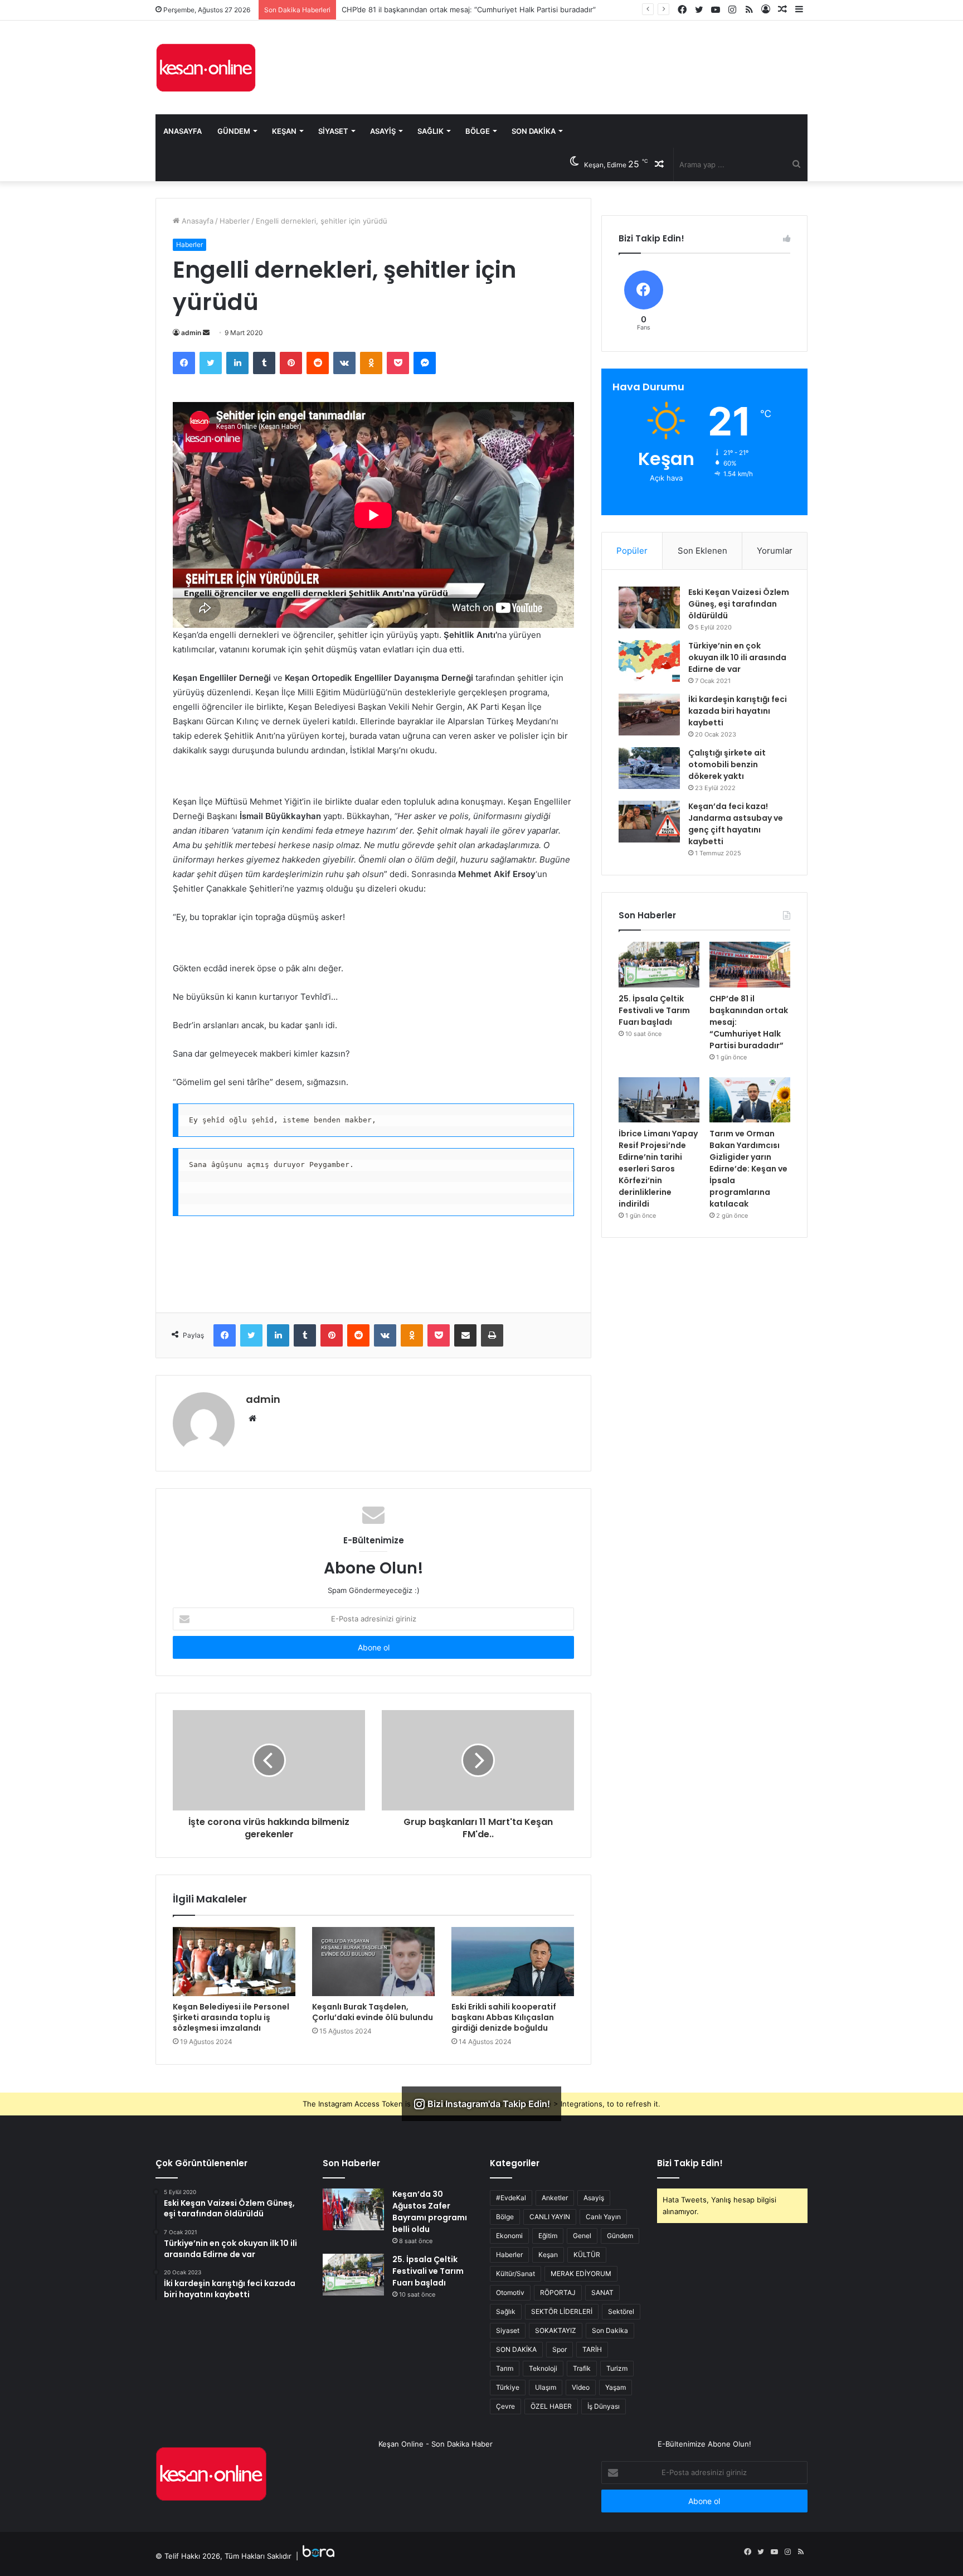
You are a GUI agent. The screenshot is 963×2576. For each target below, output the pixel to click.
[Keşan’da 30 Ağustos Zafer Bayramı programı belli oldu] (353, 2209)
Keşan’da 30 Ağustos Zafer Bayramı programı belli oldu (430, 2212)
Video (581, 2387)
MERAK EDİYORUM (581, 2274)
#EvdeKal (511, 2198)
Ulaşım (546, 2387)
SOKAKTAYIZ (556, 2330)
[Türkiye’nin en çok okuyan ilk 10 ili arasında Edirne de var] (649, 661)
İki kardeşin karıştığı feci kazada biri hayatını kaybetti (738, 711)
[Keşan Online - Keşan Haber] (206, 67)
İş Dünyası (604, 2406)
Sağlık (431, 131)
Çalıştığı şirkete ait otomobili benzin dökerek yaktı (727, 764)
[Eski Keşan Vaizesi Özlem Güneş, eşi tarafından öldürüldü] (649, 607)
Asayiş (383, 131)
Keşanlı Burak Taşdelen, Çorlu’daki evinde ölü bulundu (373, 2012)
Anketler (555, 2198)
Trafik (582, 2368)
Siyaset (333, 131)
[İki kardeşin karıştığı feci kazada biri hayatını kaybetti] (649, 715)
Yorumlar (775, 551)
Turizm (617, 2368)
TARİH (592, 2349)
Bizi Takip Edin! (690, 2163)
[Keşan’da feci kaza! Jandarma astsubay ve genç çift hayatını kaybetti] (649, 822)
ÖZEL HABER (551, 2406)
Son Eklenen (702, 551)
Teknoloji (543, 2368)
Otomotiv (510, 2292)
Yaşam (616, 2387)
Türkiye (508, 2387)
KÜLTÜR (587, 2255)
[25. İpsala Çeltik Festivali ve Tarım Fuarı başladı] (659, 965)
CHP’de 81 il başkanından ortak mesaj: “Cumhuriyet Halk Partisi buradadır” (469, 9)
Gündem (234, 131)
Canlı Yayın (603, 2217)
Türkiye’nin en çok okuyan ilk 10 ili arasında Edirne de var (737, 657)
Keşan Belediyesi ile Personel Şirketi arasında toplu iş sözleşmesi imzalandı (231, 2017)
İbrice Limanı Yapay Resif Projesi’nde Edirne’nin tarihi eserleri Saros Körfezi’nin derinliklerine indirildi (658, 1169)
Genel (582, 2236)
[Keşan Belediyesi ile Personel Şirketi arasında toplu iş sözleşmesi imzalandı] (234, 1962)
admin (191, 333)
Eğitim (548, 2236)
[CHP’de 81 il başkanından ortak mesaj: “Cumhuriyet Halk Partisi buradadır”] (750, 965)
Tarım (505, 2368)
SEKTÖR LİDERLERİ (562, 2311)
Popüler (632, 551)
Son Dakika (534, 131)
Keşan (284, 131)
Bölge (478, 131)
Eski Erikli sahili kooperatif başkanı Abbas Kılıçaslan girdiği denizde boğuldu (504, 2017)
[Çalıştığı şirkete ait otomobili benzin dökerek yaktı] (649, 768)
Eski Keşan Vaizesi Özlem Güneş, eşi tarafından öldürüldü (739, 604)
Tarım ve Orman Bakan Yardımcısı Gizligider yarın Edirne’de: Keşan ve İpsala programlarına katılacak (748, 1169)
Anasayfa (183, 131)
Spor (560, 2349)
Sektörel (621, 2311)
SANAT (602, 2292)
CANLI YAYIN (550, 2217)
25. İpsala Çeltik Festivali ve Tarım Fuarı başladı (654, 1010)
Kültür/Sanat (515, 2274)
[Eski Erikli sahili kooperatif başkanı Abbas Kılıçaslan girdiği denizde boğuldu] (513, 1962)
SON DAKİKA (516, 2349)
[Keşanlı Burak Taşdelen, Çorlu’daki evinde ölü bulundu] (373, 1962)
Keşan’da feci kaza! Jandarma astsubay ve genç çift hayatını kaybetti (736, 824)
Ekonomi (509, 2236)
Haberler (235, 221)
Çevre (505, 2406)
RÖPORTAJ (558, 2292)
